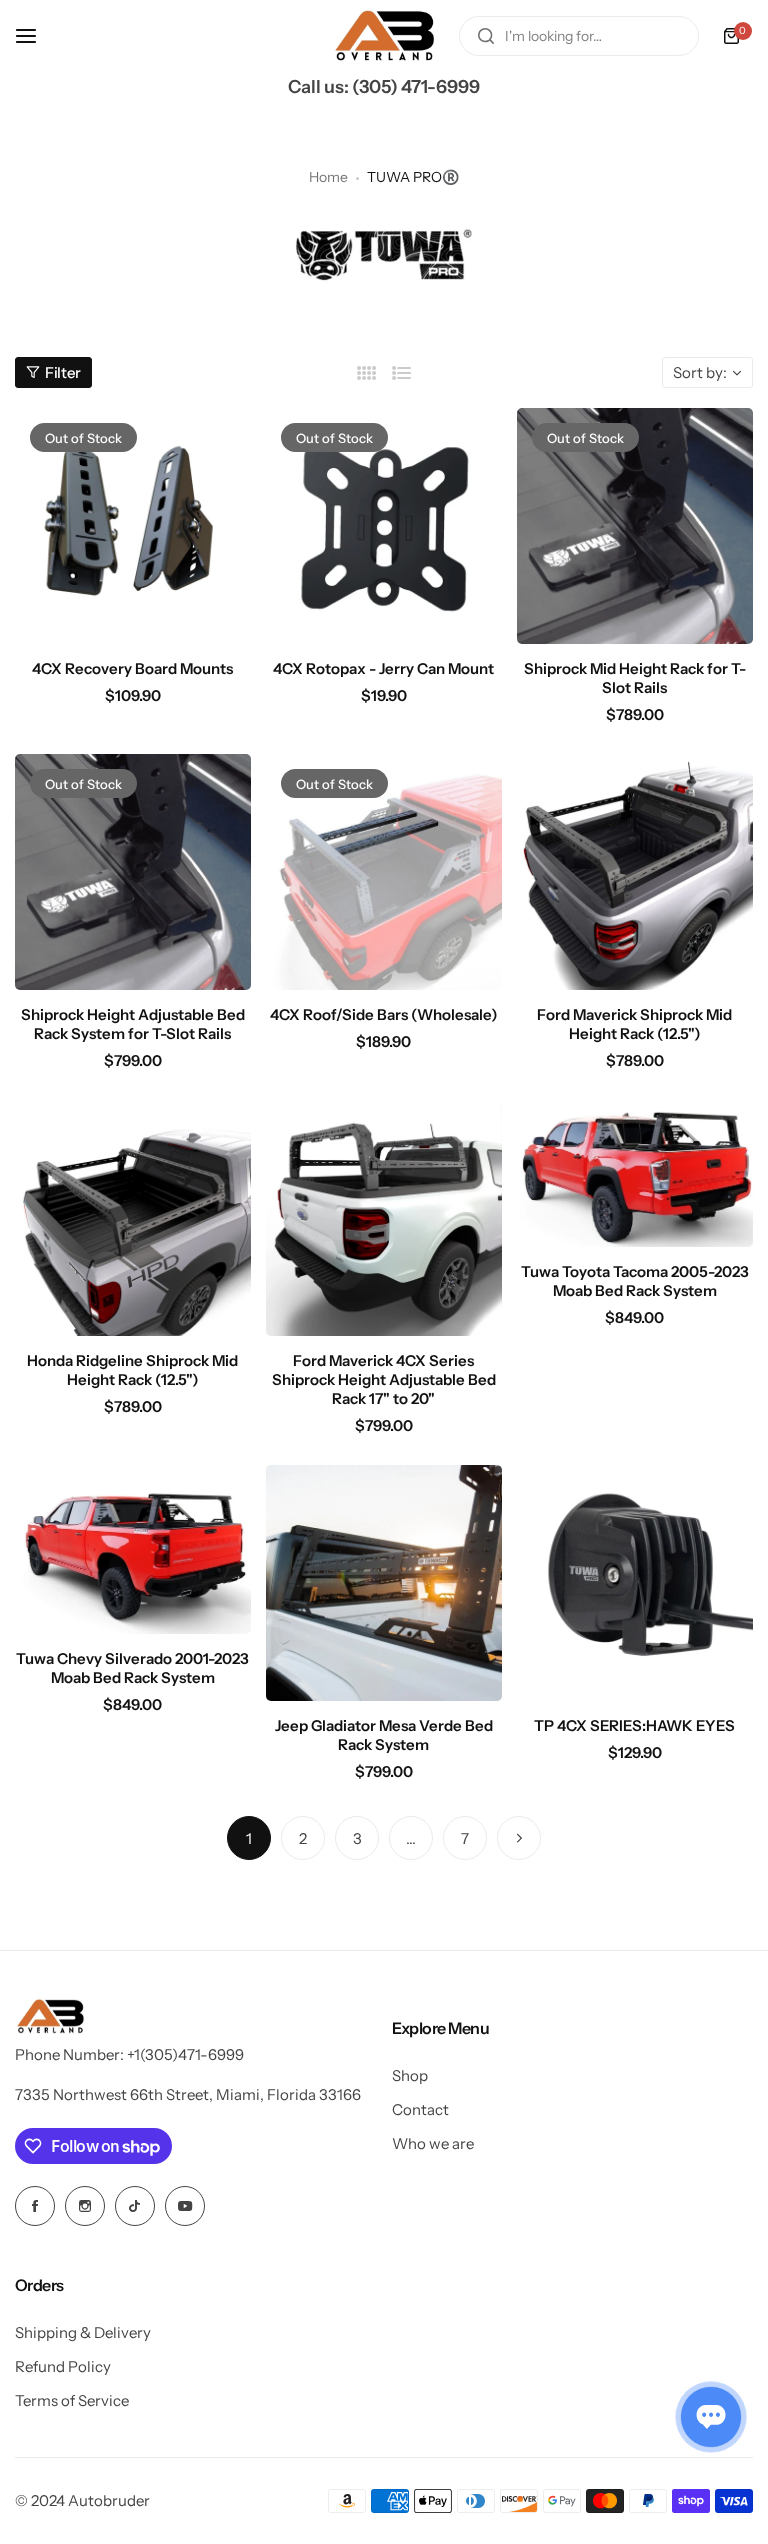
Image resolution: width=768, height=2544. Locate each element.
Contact (420, 2109)
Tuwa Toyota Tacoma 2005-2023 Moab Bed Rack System (635, 1281)
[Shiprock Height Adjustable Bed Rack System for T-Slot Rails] (133, 872)
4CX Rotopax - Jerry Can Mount (383, 668)
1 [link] (249, 1838)
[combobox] (579, 36)
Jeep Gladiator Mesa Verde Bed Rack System (384, 1735)
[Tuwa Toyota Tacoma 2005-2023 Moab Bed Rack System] (635, 1173)
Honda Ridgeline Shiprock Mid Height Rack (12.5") (132, 1370)
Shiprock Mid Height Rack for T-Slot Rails (635, 678)
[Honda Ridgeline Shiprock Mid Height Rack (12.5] (133, 1218)
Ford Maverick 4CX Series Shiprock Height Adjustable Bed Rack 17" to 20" (384, 1379)
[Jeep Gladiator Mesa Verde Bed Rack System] (384, 1583)
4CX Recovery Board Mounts (132, 668)
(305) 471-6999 (416, 87)
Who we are (433, 2143)
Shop (410, 2075)
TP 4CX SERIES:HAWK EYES (634, 1725)
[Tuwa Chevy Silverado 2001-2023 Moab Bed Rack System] (133, 1549)
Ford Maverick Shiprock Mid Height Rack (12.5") (634, 1024)
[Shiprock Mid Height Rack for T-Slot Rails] (635, 526)
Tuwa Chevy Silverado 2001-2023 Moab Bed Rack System (132, 1668)
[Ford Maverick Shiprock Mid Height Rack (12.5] (635, 872)
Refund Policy (63, 2366)
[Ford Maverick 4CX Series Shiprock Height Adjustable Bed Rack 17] (384, 1218)
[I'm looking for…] (486, 36)
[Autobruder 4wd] (384, 36)
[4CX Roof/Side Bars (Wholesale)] (384, 872)
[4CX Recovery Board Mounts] (133, 526)
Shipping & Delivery (83, 2332)
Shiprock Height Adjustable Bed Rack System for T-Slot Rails (133, 1024)
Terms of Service (72, 2400)
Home (328, 177)
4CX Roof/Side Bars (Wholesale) (384, 1014)
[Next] (519, 1838)
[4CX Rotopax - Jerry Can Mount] (384, 526)
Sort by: (700, 372)
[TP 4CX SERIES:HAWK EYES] (635, 1583)
